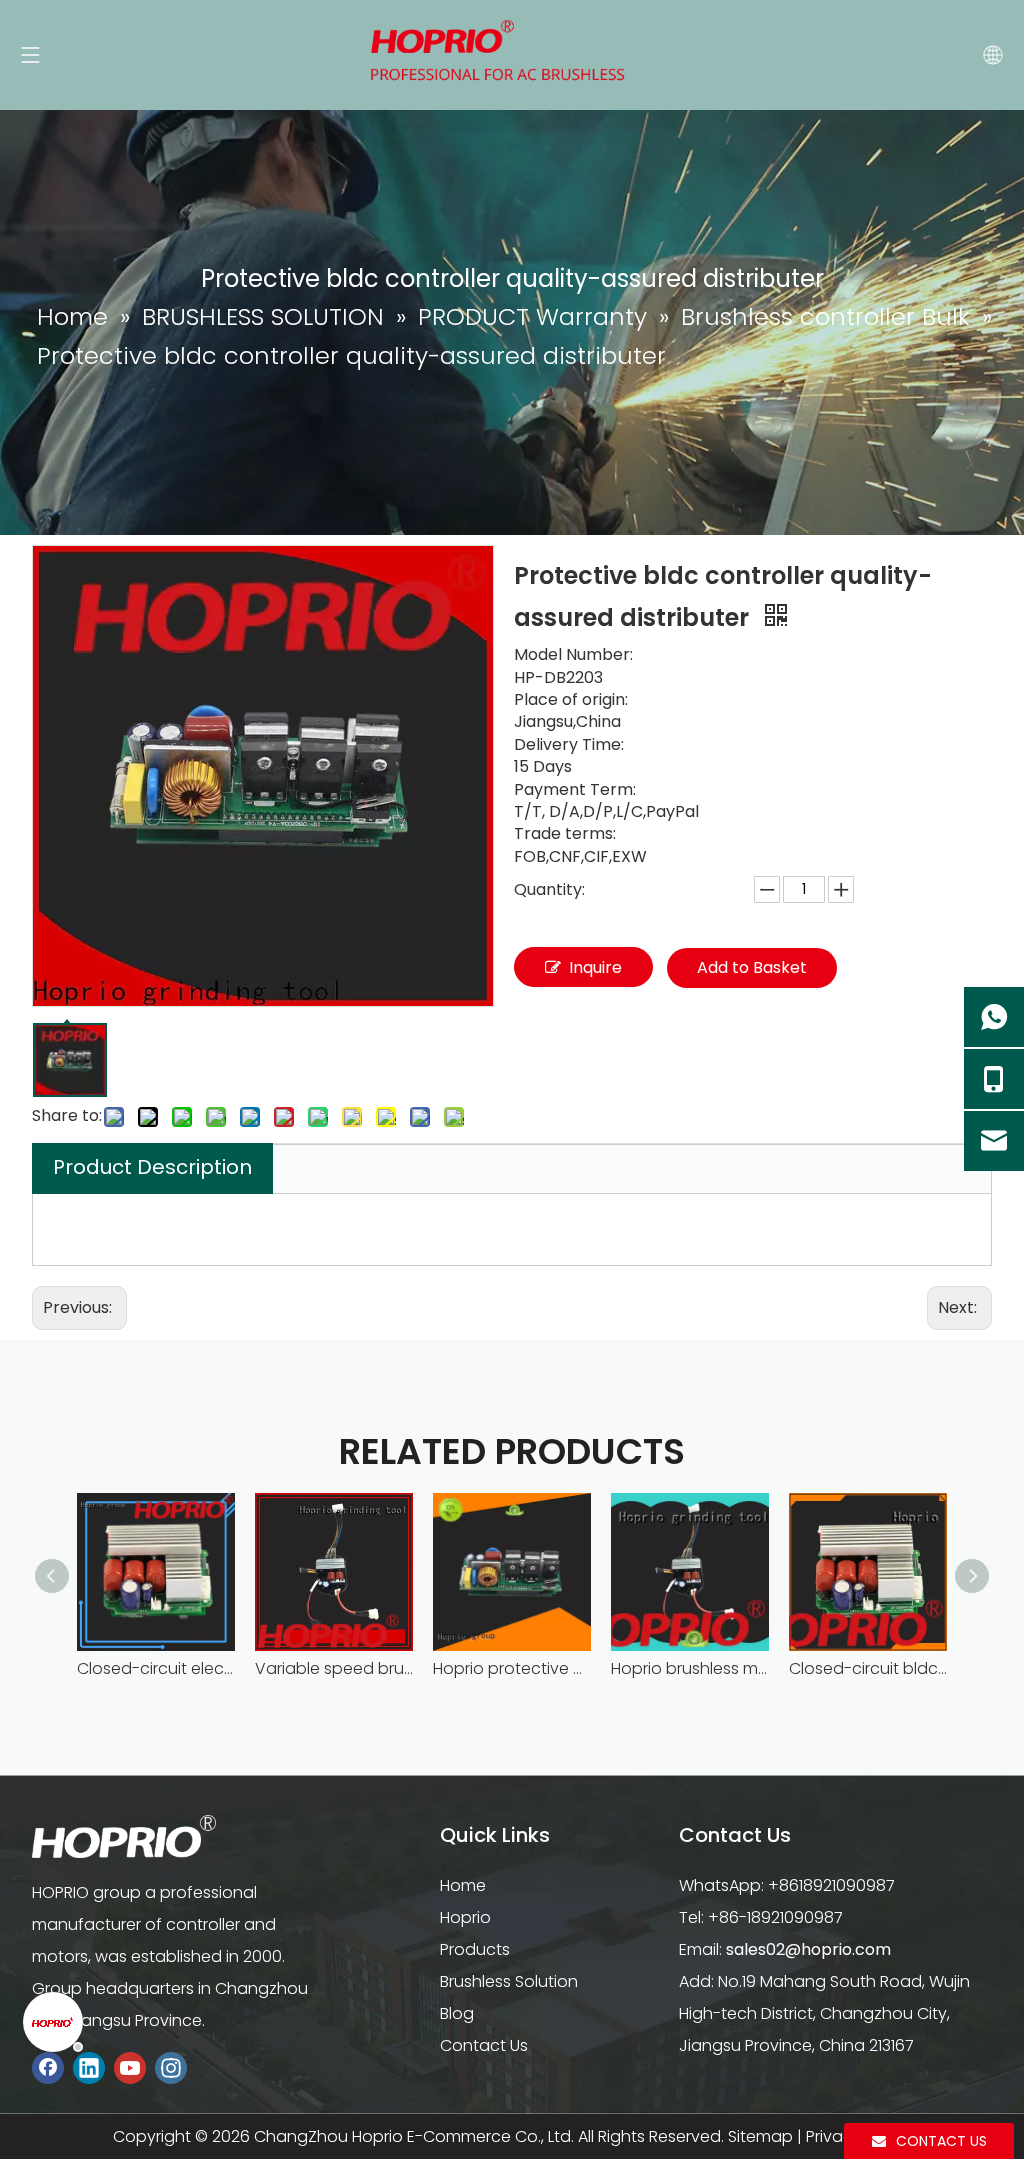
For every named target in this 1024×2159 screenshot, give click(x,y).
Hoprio (465, 1917)
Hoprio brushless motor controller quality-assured (690, 1668)
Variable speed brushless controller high (334, 1668)
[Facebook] (48, 2067)
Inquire (595, 967)
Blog (457, 2013)
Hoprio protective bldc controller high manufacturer (512, 1668)
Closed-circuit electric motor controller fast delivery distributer (156, 1668)
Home (463, 1885)
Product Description (152, 1167)
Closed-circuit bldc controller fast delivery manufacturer (868, 1668)
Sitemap (760, 2136)
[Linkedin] (89, 2067)
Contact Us (484, 2045)
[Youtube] (130, 2067)
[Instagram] (171, 2067)
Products (475, 1949)
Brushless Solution (509, 1981)
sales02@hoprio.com (808, 1949)
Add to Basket (752, 967)
